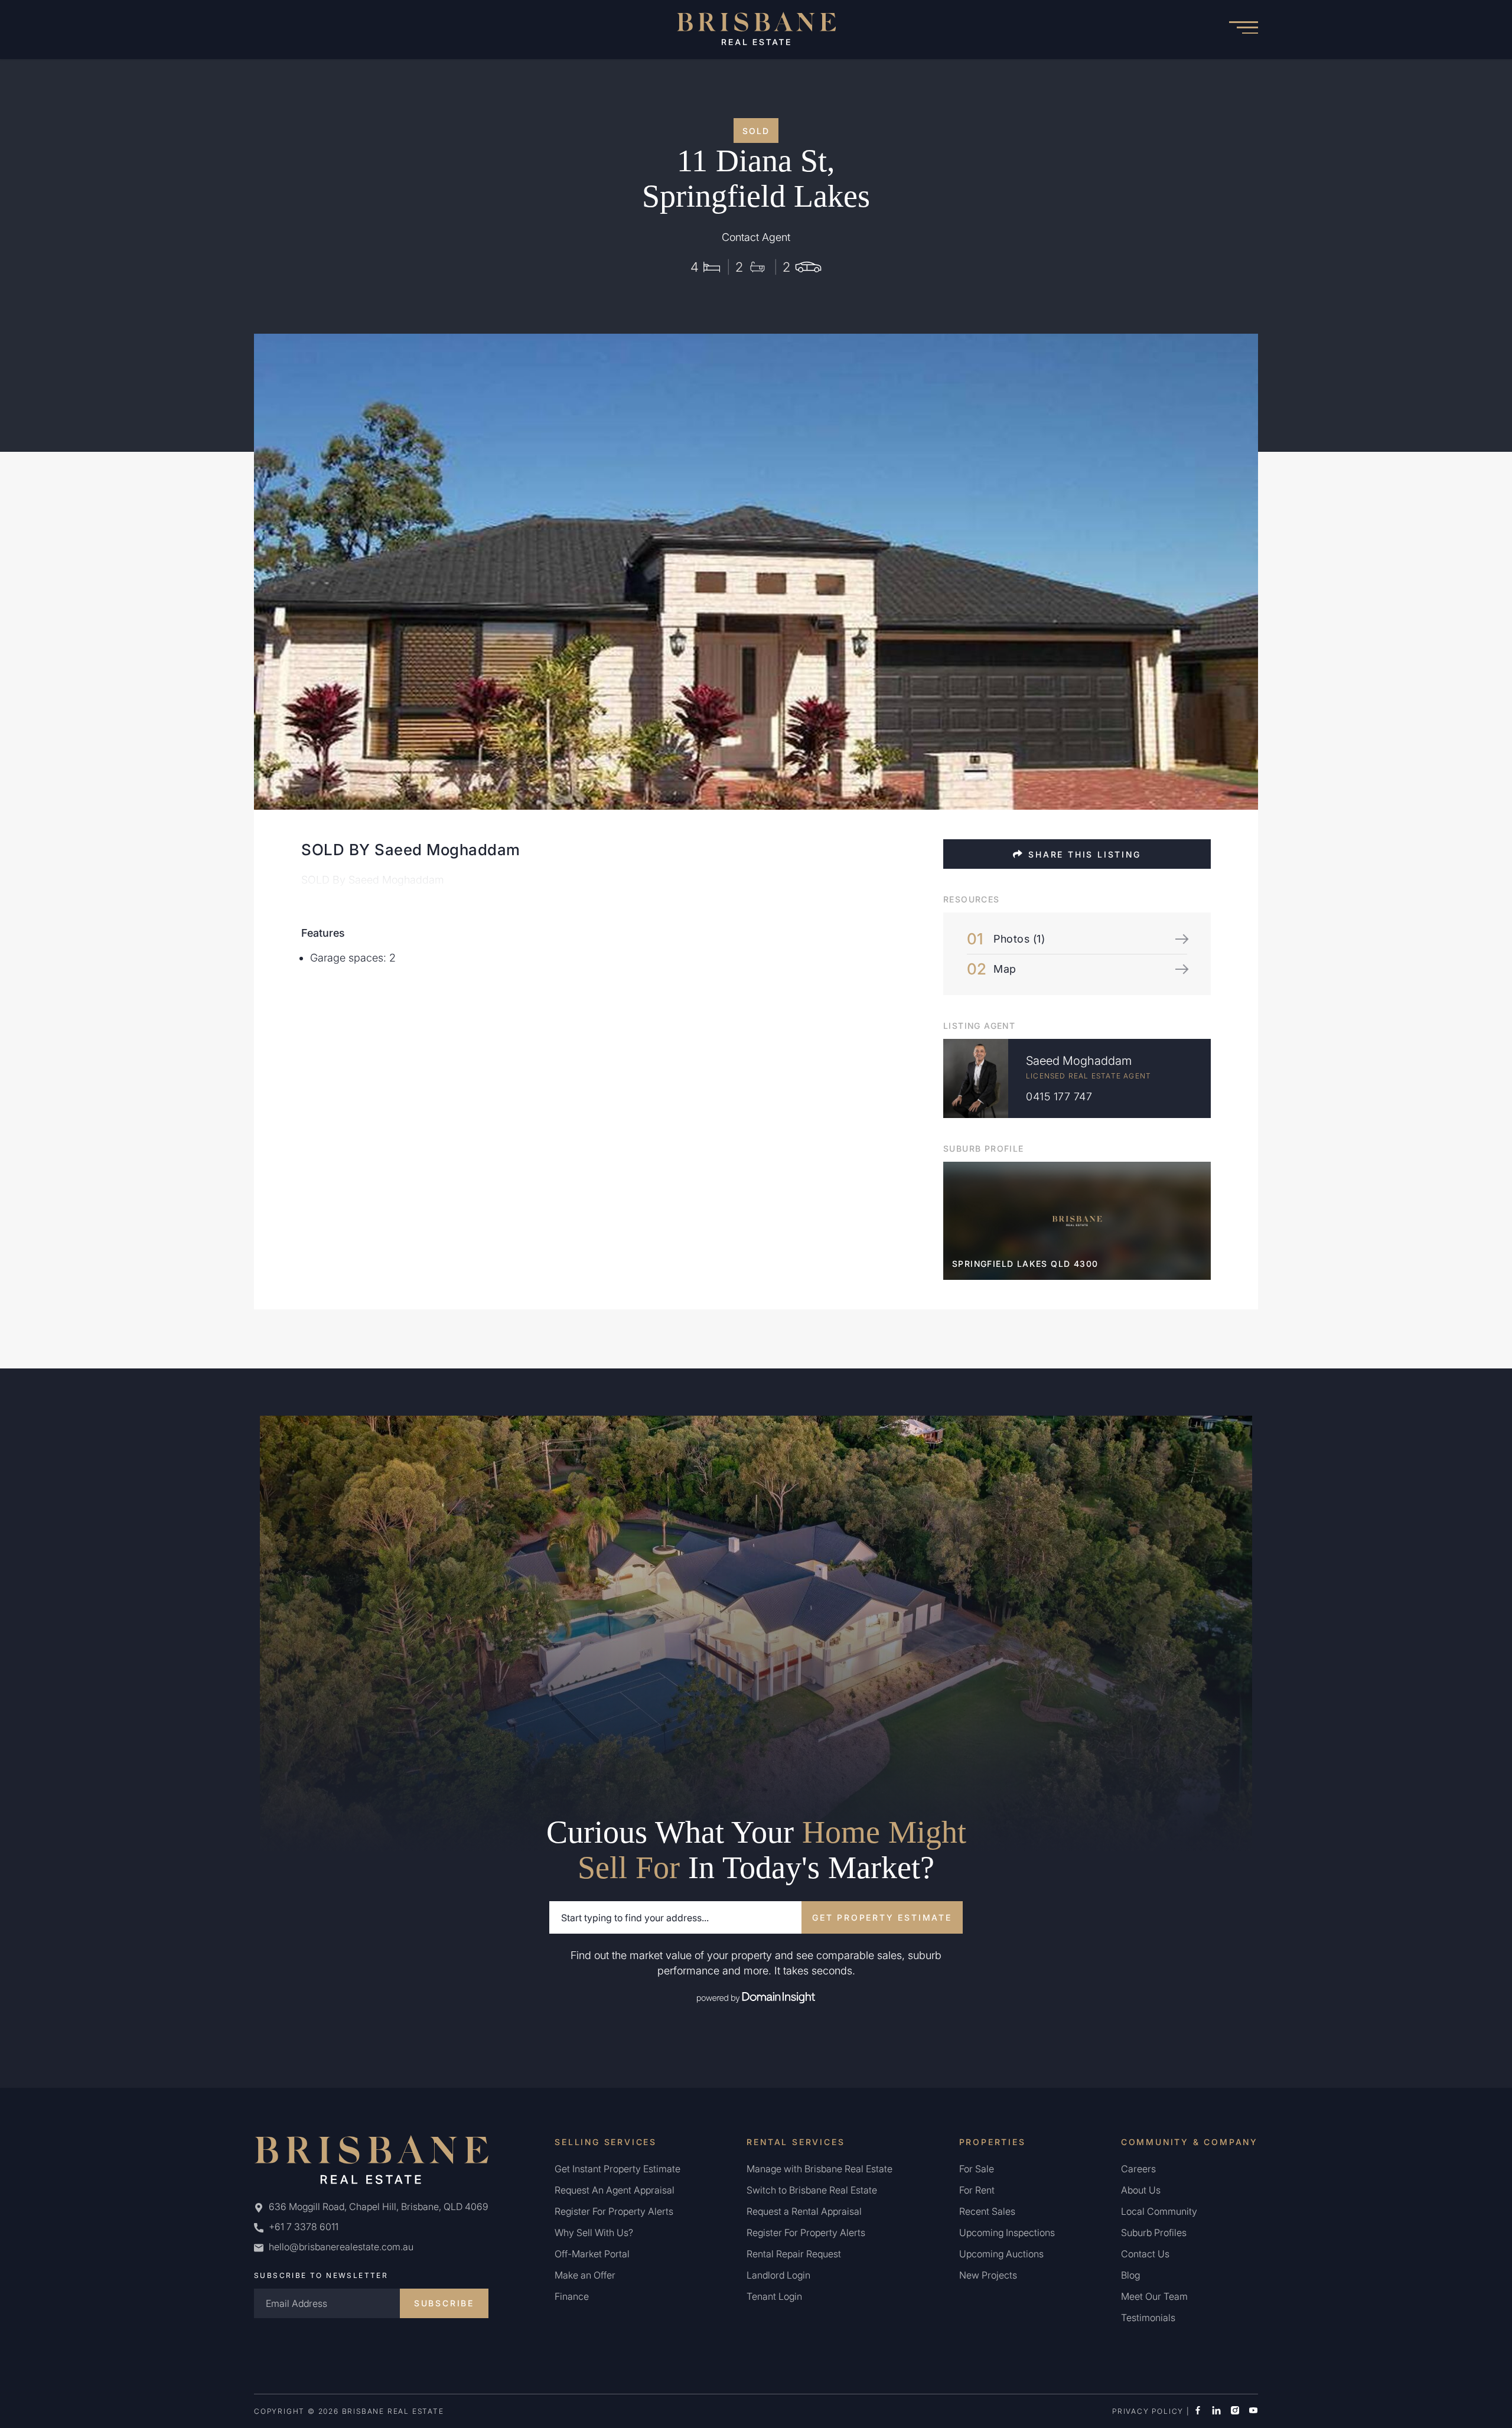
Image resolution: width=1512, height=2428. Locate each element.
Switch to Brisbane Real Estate (812, 2190)
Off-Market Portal (592, 2254)
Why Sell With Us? (594, 2233)
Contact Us (1145, 2254)
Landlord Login (778, 2275)
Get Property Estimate (882, 1917)
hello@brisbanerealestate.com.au (341, 2247)
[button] (1243, 30)
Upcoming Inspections (1007, 2233)
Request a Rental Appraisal (804, 2211)
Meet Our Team (1154, 2296)
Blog (1130, 2275)
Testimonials (1148, 2318)
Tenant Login (774, 2296)
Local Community (1159, 2211)
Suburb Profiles (1154, 2233)
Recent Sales (987, 2211)
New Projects (988, 2275)
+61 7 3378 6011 (302, 2227)
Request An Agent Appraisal (615, 2190)
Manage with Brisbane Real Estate (819, 2169)
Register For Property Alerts (614, 2211)
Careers (1138, 2169)
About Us (1141, 2190)
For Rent (977, 2190)
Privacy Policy (1148, 2411)
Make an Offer (585, 2275)
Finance (572, 2296)
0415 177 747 (1059, 1096)
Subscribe (444, 2303)
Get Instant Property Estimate (617, 2169)
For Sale (977, 2169)
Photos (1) (1019, 939)
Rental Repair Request (794, 2254)
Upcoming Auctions (1001, 2254)
